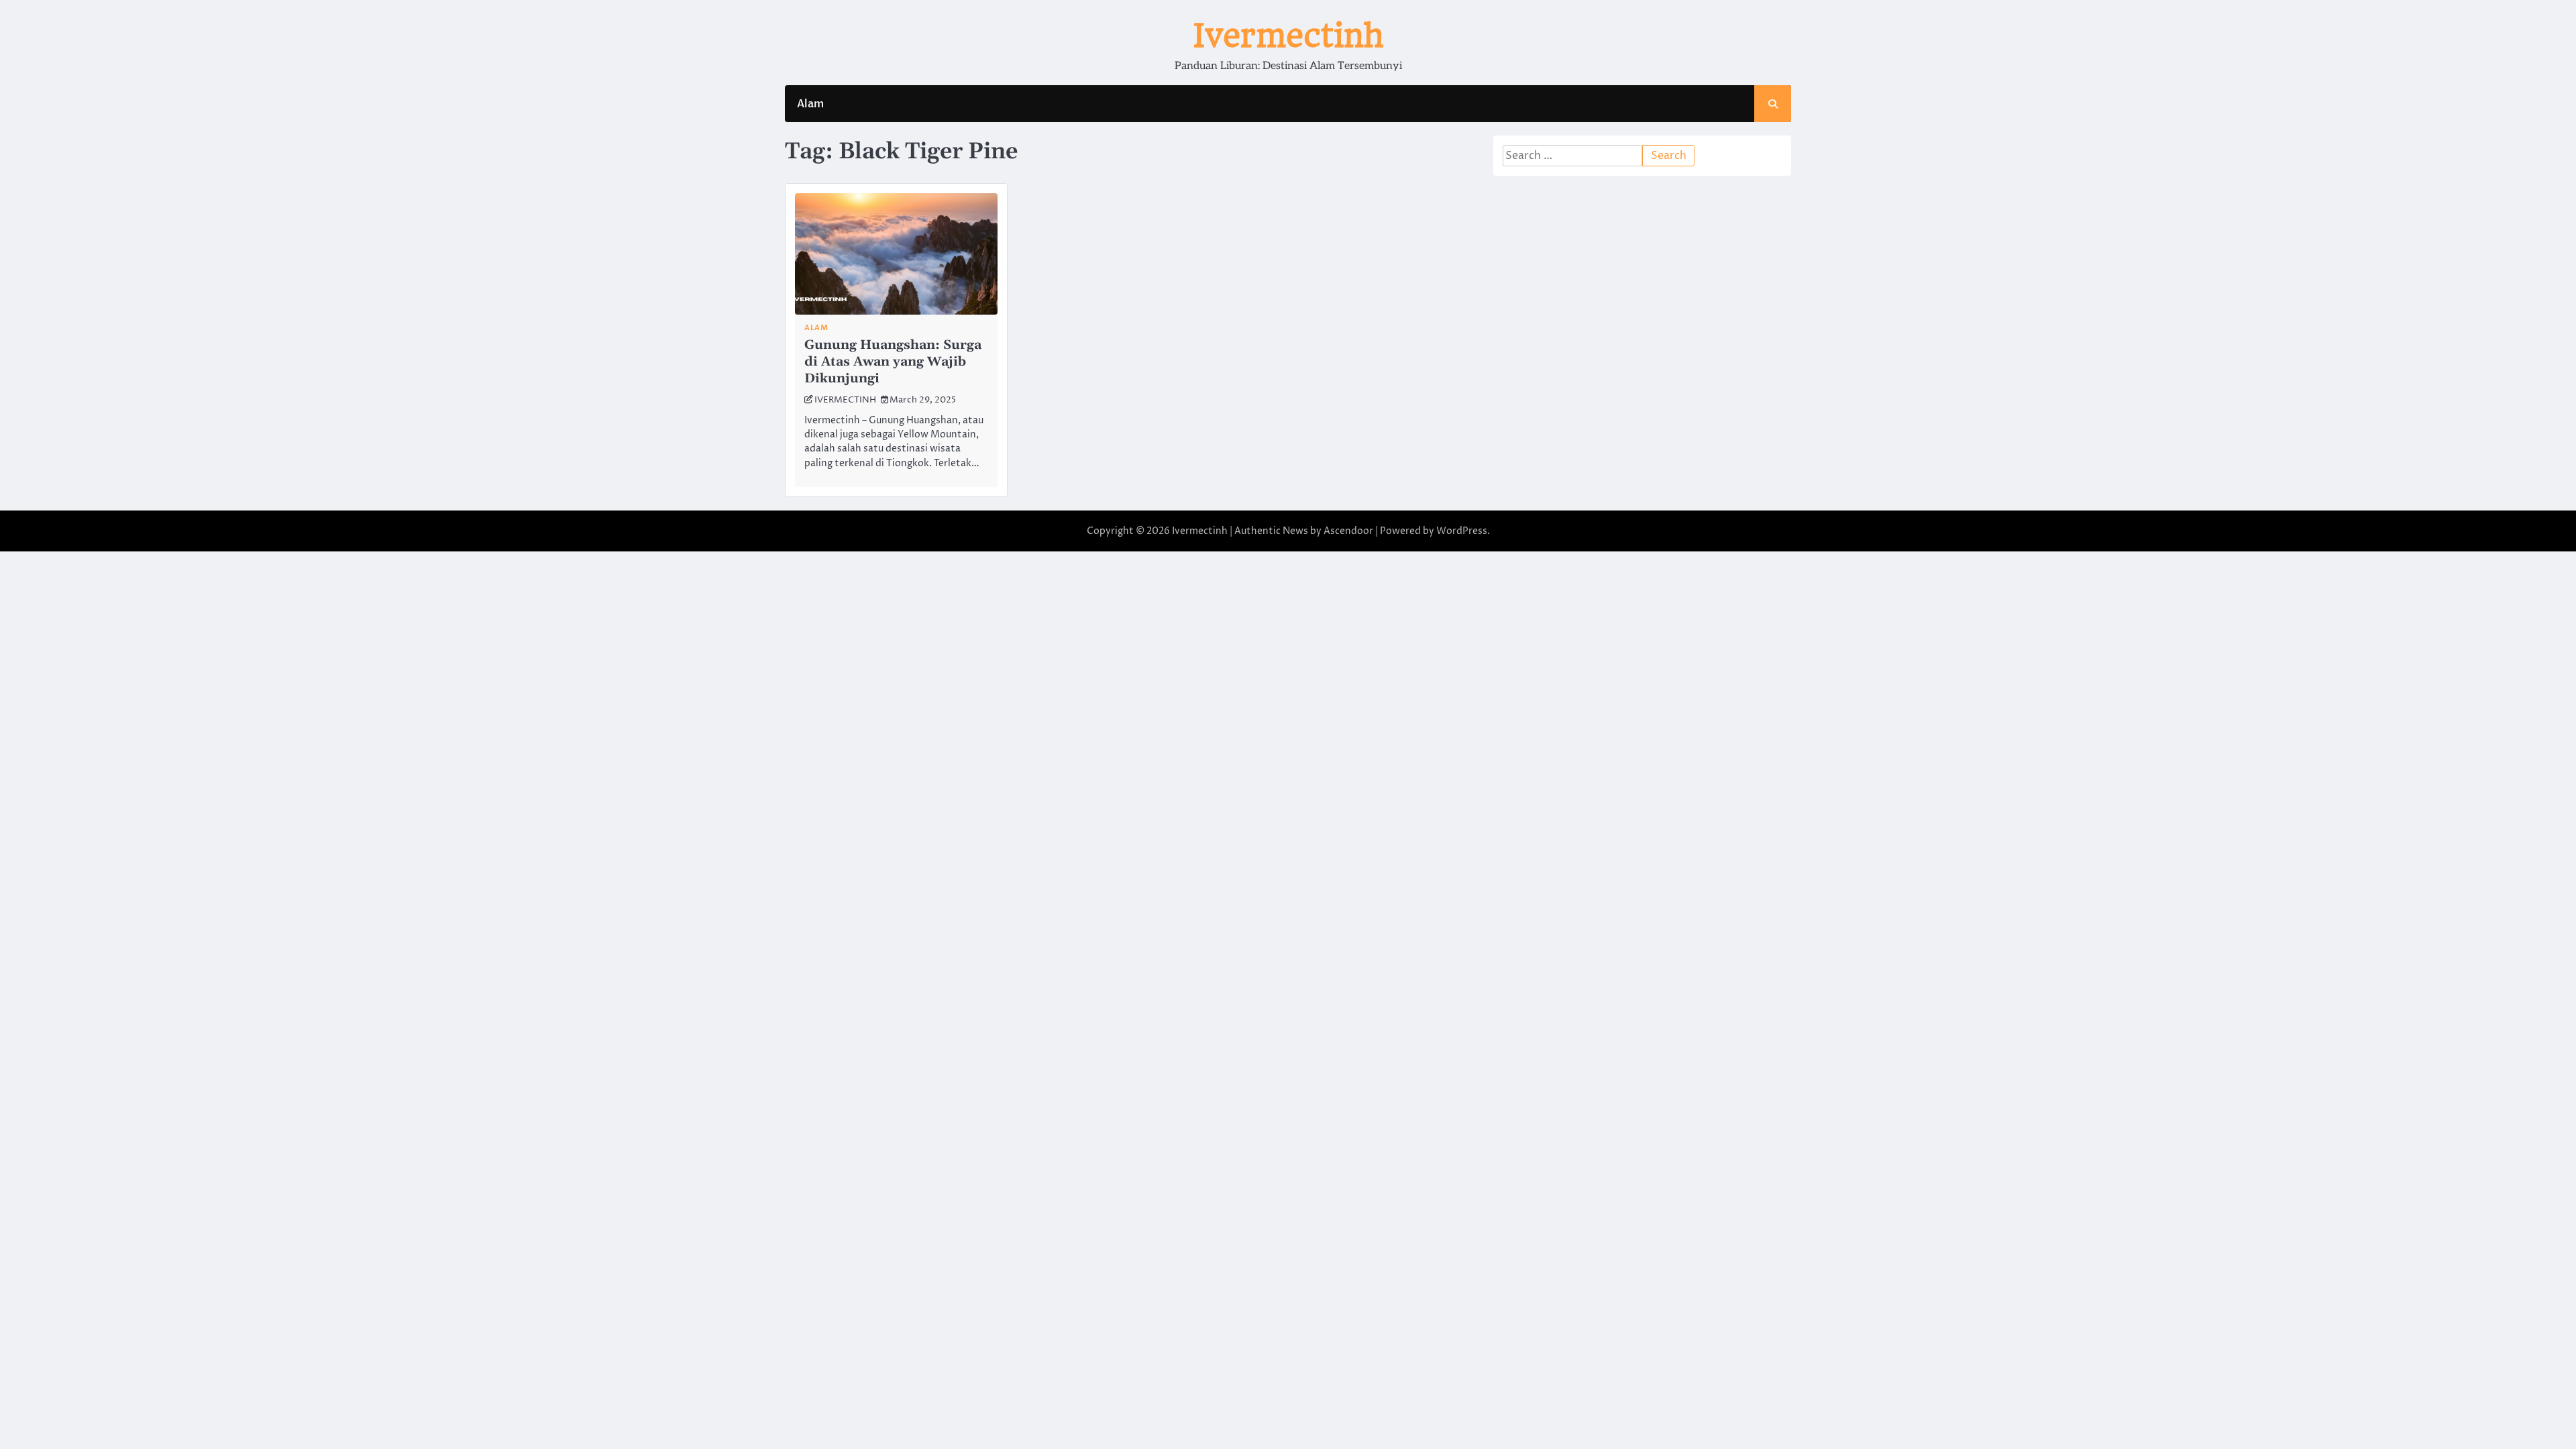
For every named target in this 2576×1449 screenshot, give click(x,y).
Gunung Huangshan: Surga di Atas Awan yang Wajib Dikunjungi (893, 362)
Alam (810, 104)
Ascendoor (1348, 531)
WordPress (1462, 531)
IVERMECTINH (845, 400)
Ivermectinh (1288, 36)
